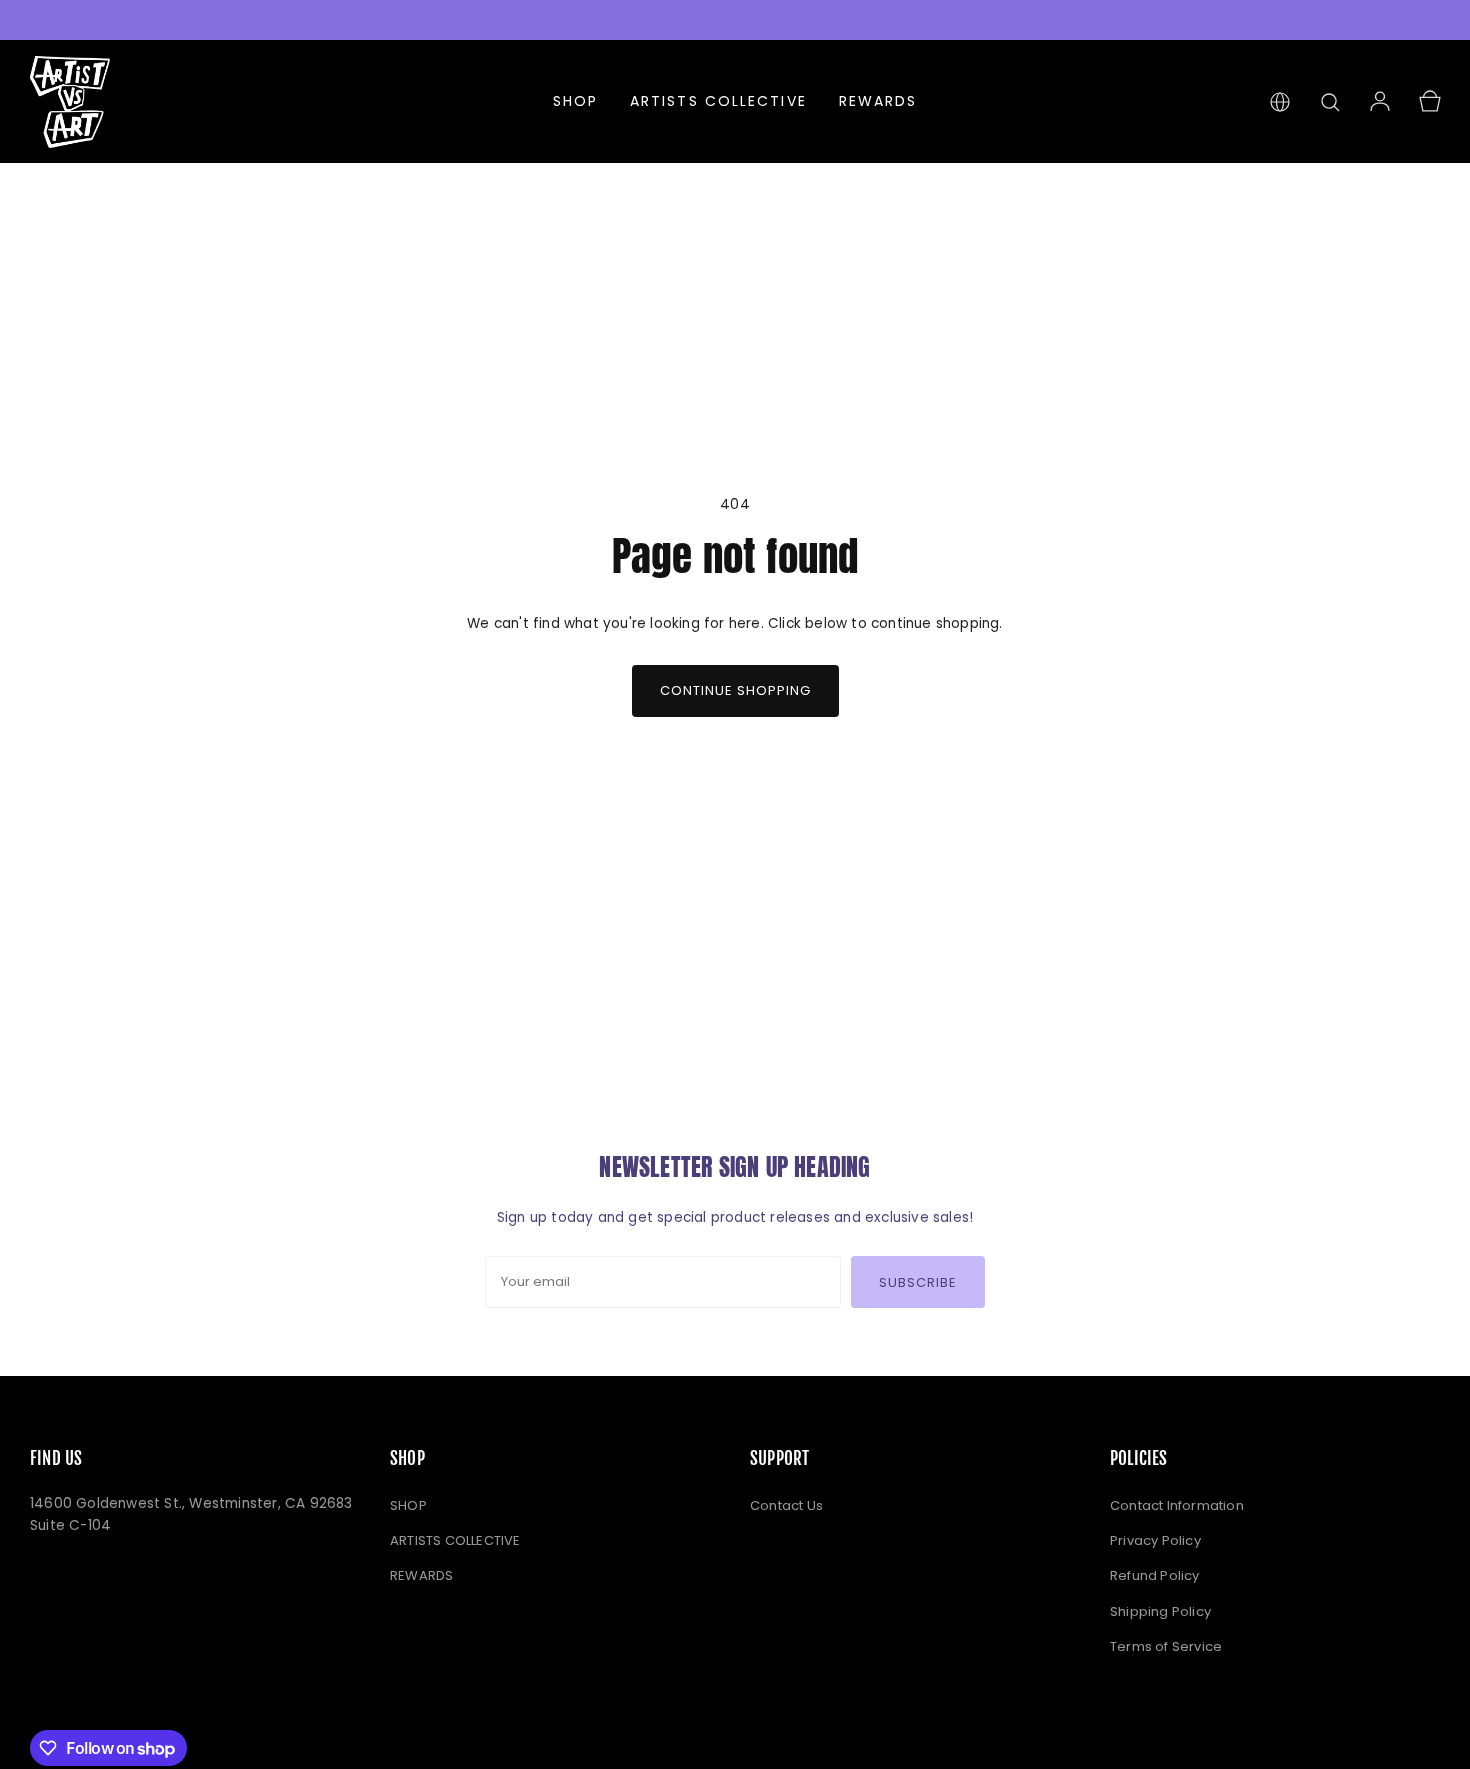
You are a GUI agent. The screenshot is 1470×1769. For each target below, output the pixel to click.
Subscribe (918, 1282)
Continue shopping (735, 690)
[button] (1330, 102)
